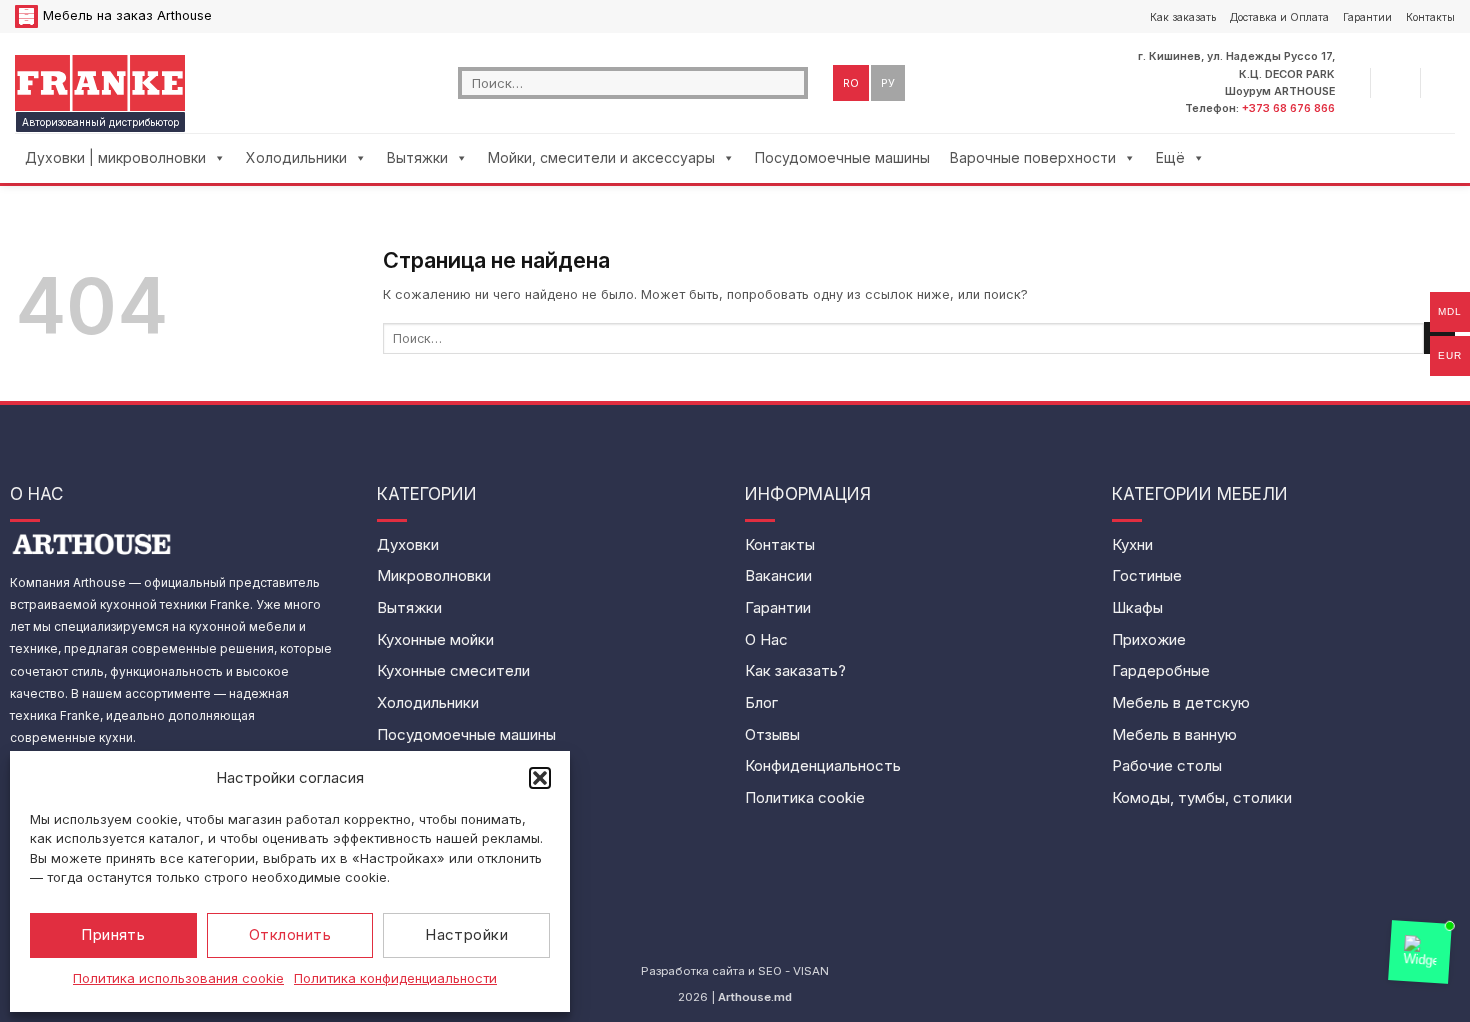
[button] (540, 778)
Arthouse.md (755, 997)
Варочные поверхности (1033, 157)
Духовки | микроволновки (115, 157)
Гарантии (1367, 17)
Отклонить (290, 934)
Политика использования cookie (178, 978)
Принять (113, 934)
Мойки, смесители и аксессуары (601, 157)
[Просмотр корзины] (1445, 83)
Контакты (1430, 17)
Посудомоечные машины (842, 157)
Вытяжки (417, 157)
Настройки (466, 934)
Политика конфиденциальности (395, 978)
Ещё (1170, 157)
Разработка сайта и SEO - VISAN (735, 971)
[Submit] (793, 82)
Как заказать (1183, 17)
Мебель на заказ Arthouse (127, 15)
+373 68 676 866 (1288, 108)
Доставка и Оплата (1279, 17)
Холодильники (296, 157)
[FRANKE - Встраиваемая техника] (100, 82)
